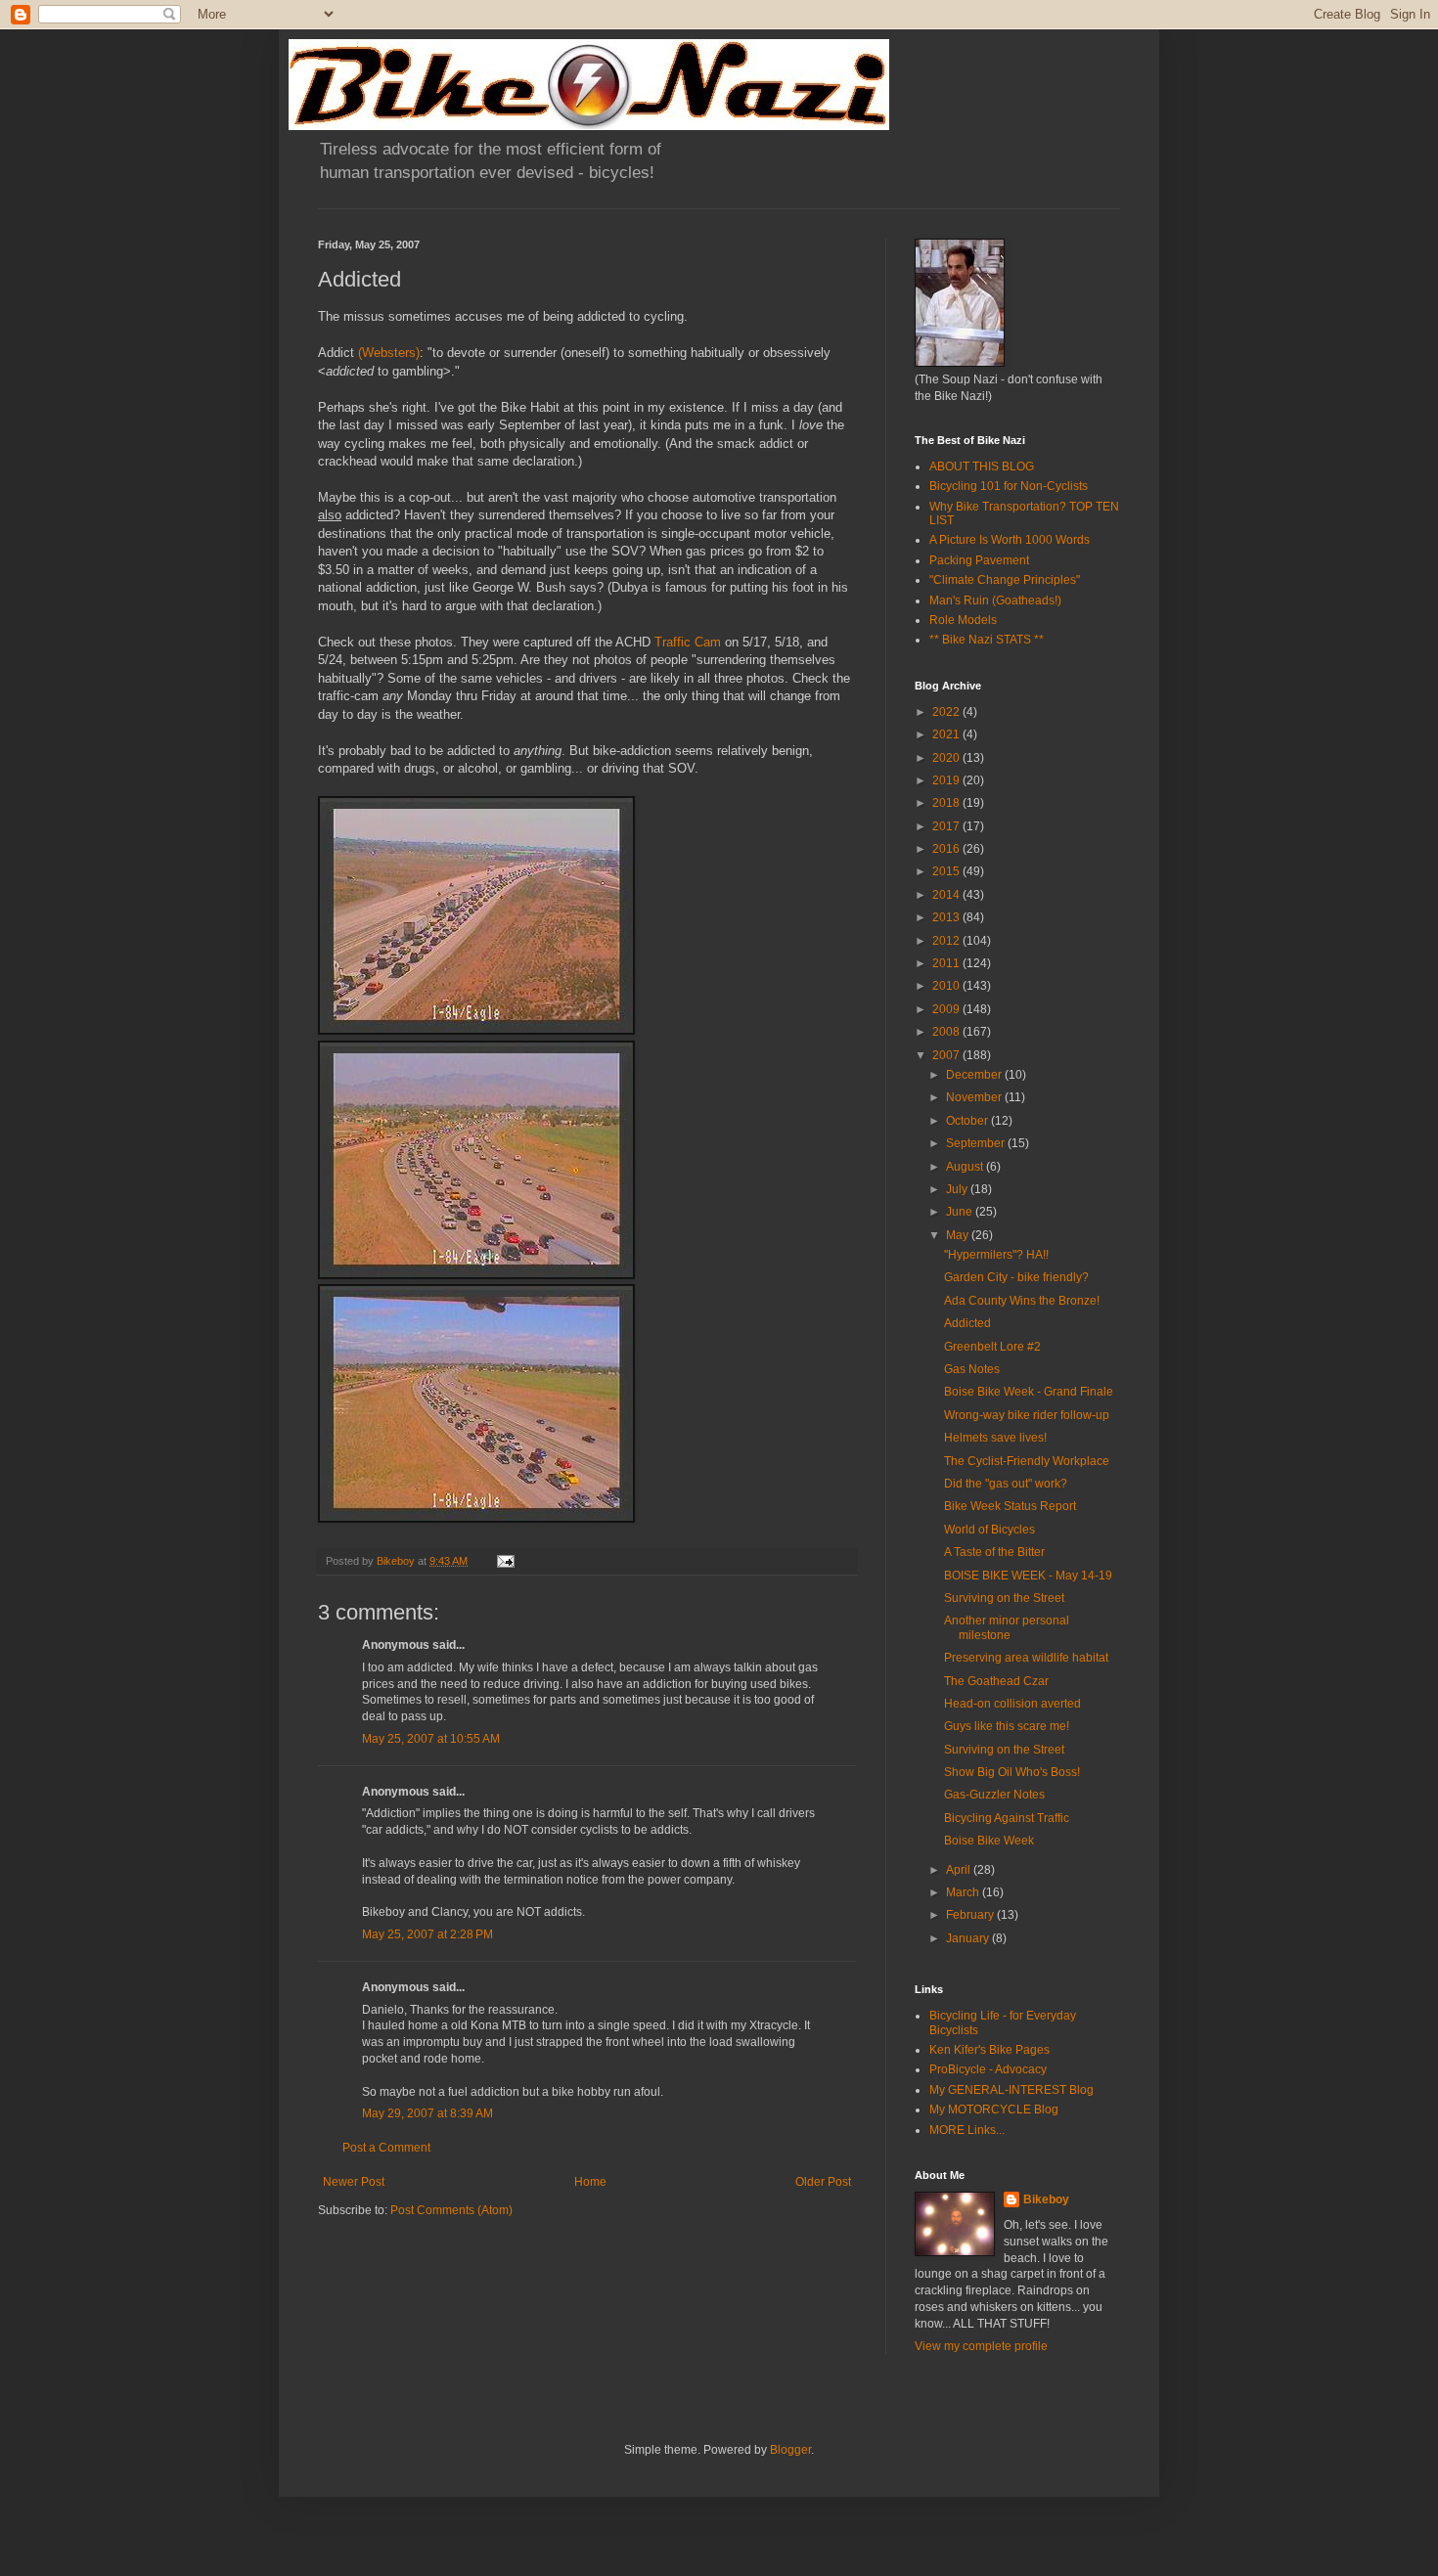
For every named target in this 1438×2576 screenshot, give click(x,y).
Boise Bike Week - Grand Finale (1029, 1392)
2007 (947, 1055)
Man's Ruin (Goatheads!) (995, 600)
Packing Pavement (979, 560)
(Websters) (389, 353)
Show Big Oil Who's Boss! (1012, 1772)
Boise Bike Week (989, 1841)
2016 (947, 849)
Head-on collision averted (1012, 1704)
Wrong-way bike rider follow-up (1027, 1415)
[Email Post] (505, 1561)
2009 (947, 1009)
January (969, 1938)
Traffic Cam (688, 642)
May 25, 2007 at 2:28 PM (427, 1934)
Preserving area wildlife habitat (1026, 1658)
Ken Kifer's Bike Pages (989, 2050)
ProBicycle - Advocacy (988, 2069)
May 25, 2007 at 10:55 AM (431, 1739)
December (975, 1075)
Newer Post (354, 2182)
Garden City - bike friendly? (1016, 1277)
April (960, 1870)
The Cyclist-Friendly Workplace (1027, 1461)
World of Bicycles (989, 1530)
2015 (947, 871)
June (961, 1212)
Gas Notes (972, 1369)
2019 (947, 780)
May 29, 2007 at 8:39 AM (427, 2113)
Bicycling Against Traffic (1007, 1818)
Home (590, 2182)
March (964, 1892)
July (958, 1189)
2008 (947, 1032)
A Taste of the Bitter (994, 1552)
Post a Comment (386, 2148)
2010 (947, 986)
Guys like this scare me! (1007, 1726)
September (977, 1143)
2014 (947, 895)
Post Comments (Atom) (451, 2210)
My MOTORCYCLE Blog (994, 2110)
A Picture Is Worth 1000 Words (1010, 540)
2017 (947, 826)
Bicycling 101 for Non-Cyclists (1009, 486)
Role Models (963, 620)
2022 (947, 712)
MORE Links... (967, 2130)
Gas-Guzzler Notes (994, 1795)
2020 (947, 758)
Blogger (790, 2450)
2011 (947, 963)
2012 (947, 941)
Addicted (967, 1323)
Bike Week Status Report (1010, 1506)
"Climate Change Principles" (1005, 580)
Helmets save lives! (995, 1438)
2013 (947, 917)
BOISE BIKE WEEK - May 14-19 (1028, 1576)
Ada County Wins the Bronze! (1022, 1301)
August (966, 1167)
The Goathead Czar (996, 1681)
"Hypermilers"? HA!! (996, 1255)
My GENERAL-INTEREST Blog (1011, 2090)
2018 (947, 803)
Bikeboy (1046, 2199)
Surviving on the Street (1004, 1598)
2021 (947, 734)
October (968, 1121)
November (975, 1097)
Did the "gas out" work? (1006, 1484)
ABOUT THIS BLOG (982, 466)
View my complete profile (981, 2346)
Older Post (823, 2182)
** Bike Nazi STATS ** (987, 640)
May (959, 1235)
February (971, 1915)
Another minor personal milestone (1007, 1627)
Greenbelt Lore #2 (992, 1347)
